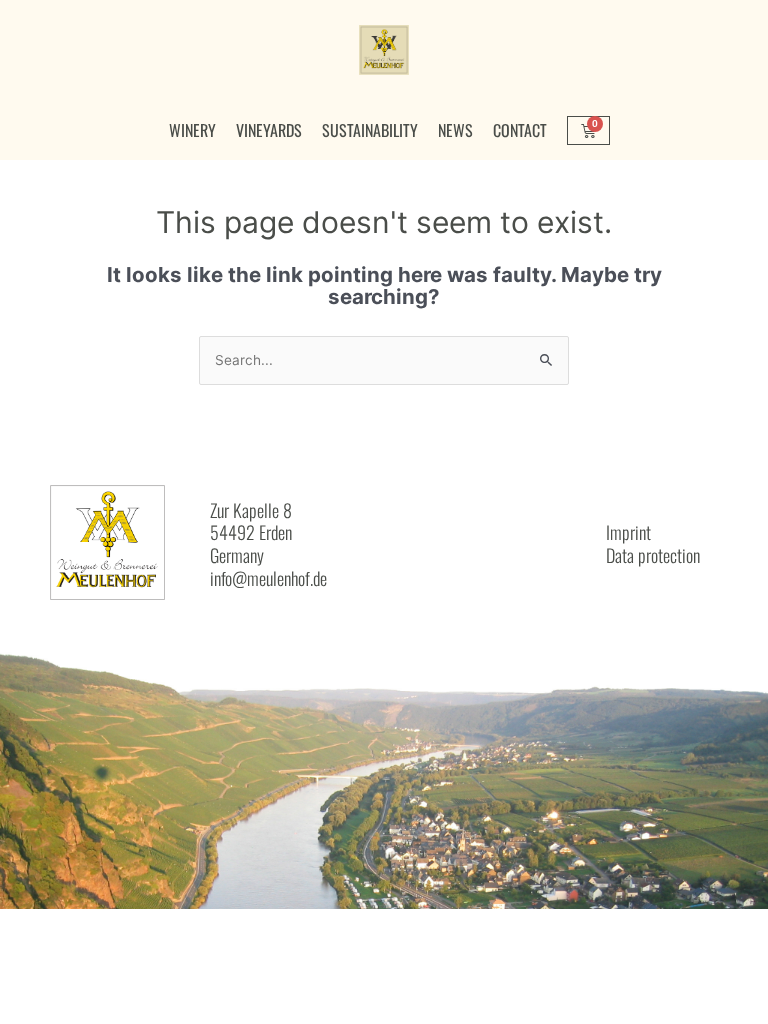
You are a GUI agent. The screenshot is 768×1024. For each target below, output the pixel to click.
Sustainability (370, 130)
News (455, 130)
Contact (520, 130)
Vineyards (269, 130)
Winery (192, 130)
